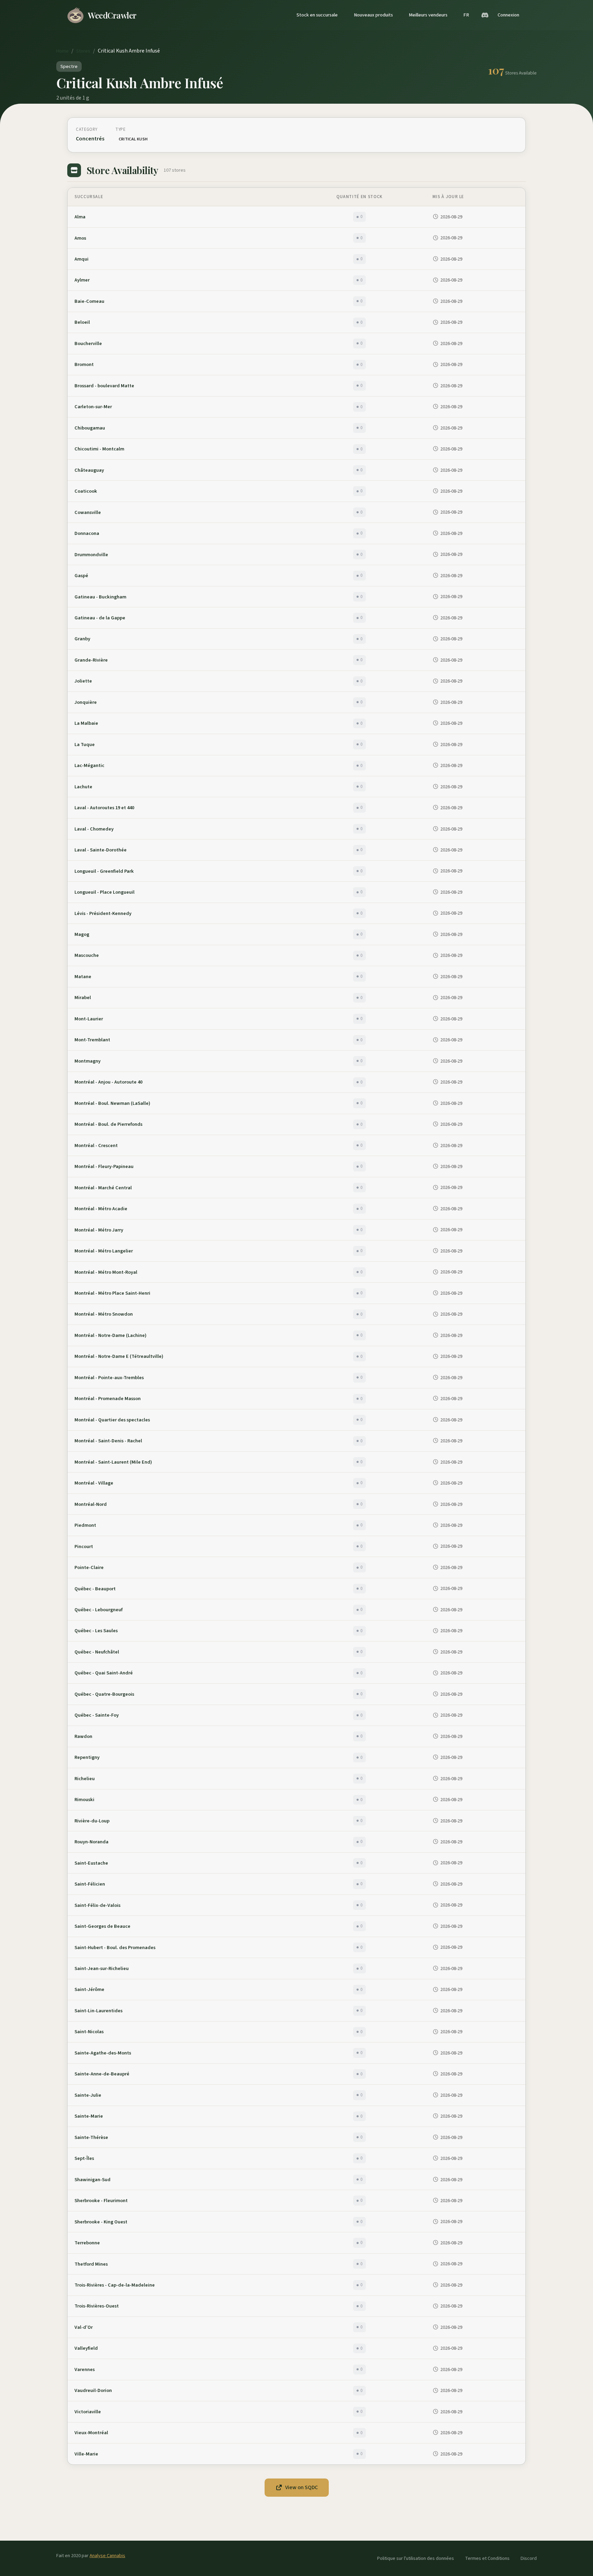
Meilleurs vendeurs (428, 15)
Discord (529, 2558)
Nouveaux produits (373, 15)
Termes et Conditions (487, 2558)
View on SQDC (301, 2487)
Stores (83, 51)
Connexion (508, 15)
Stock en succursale (317, 15)
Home (62, 51)
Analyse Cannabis (107, 2556)
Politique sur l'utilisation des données (416, 2558)
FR (466, 15)
